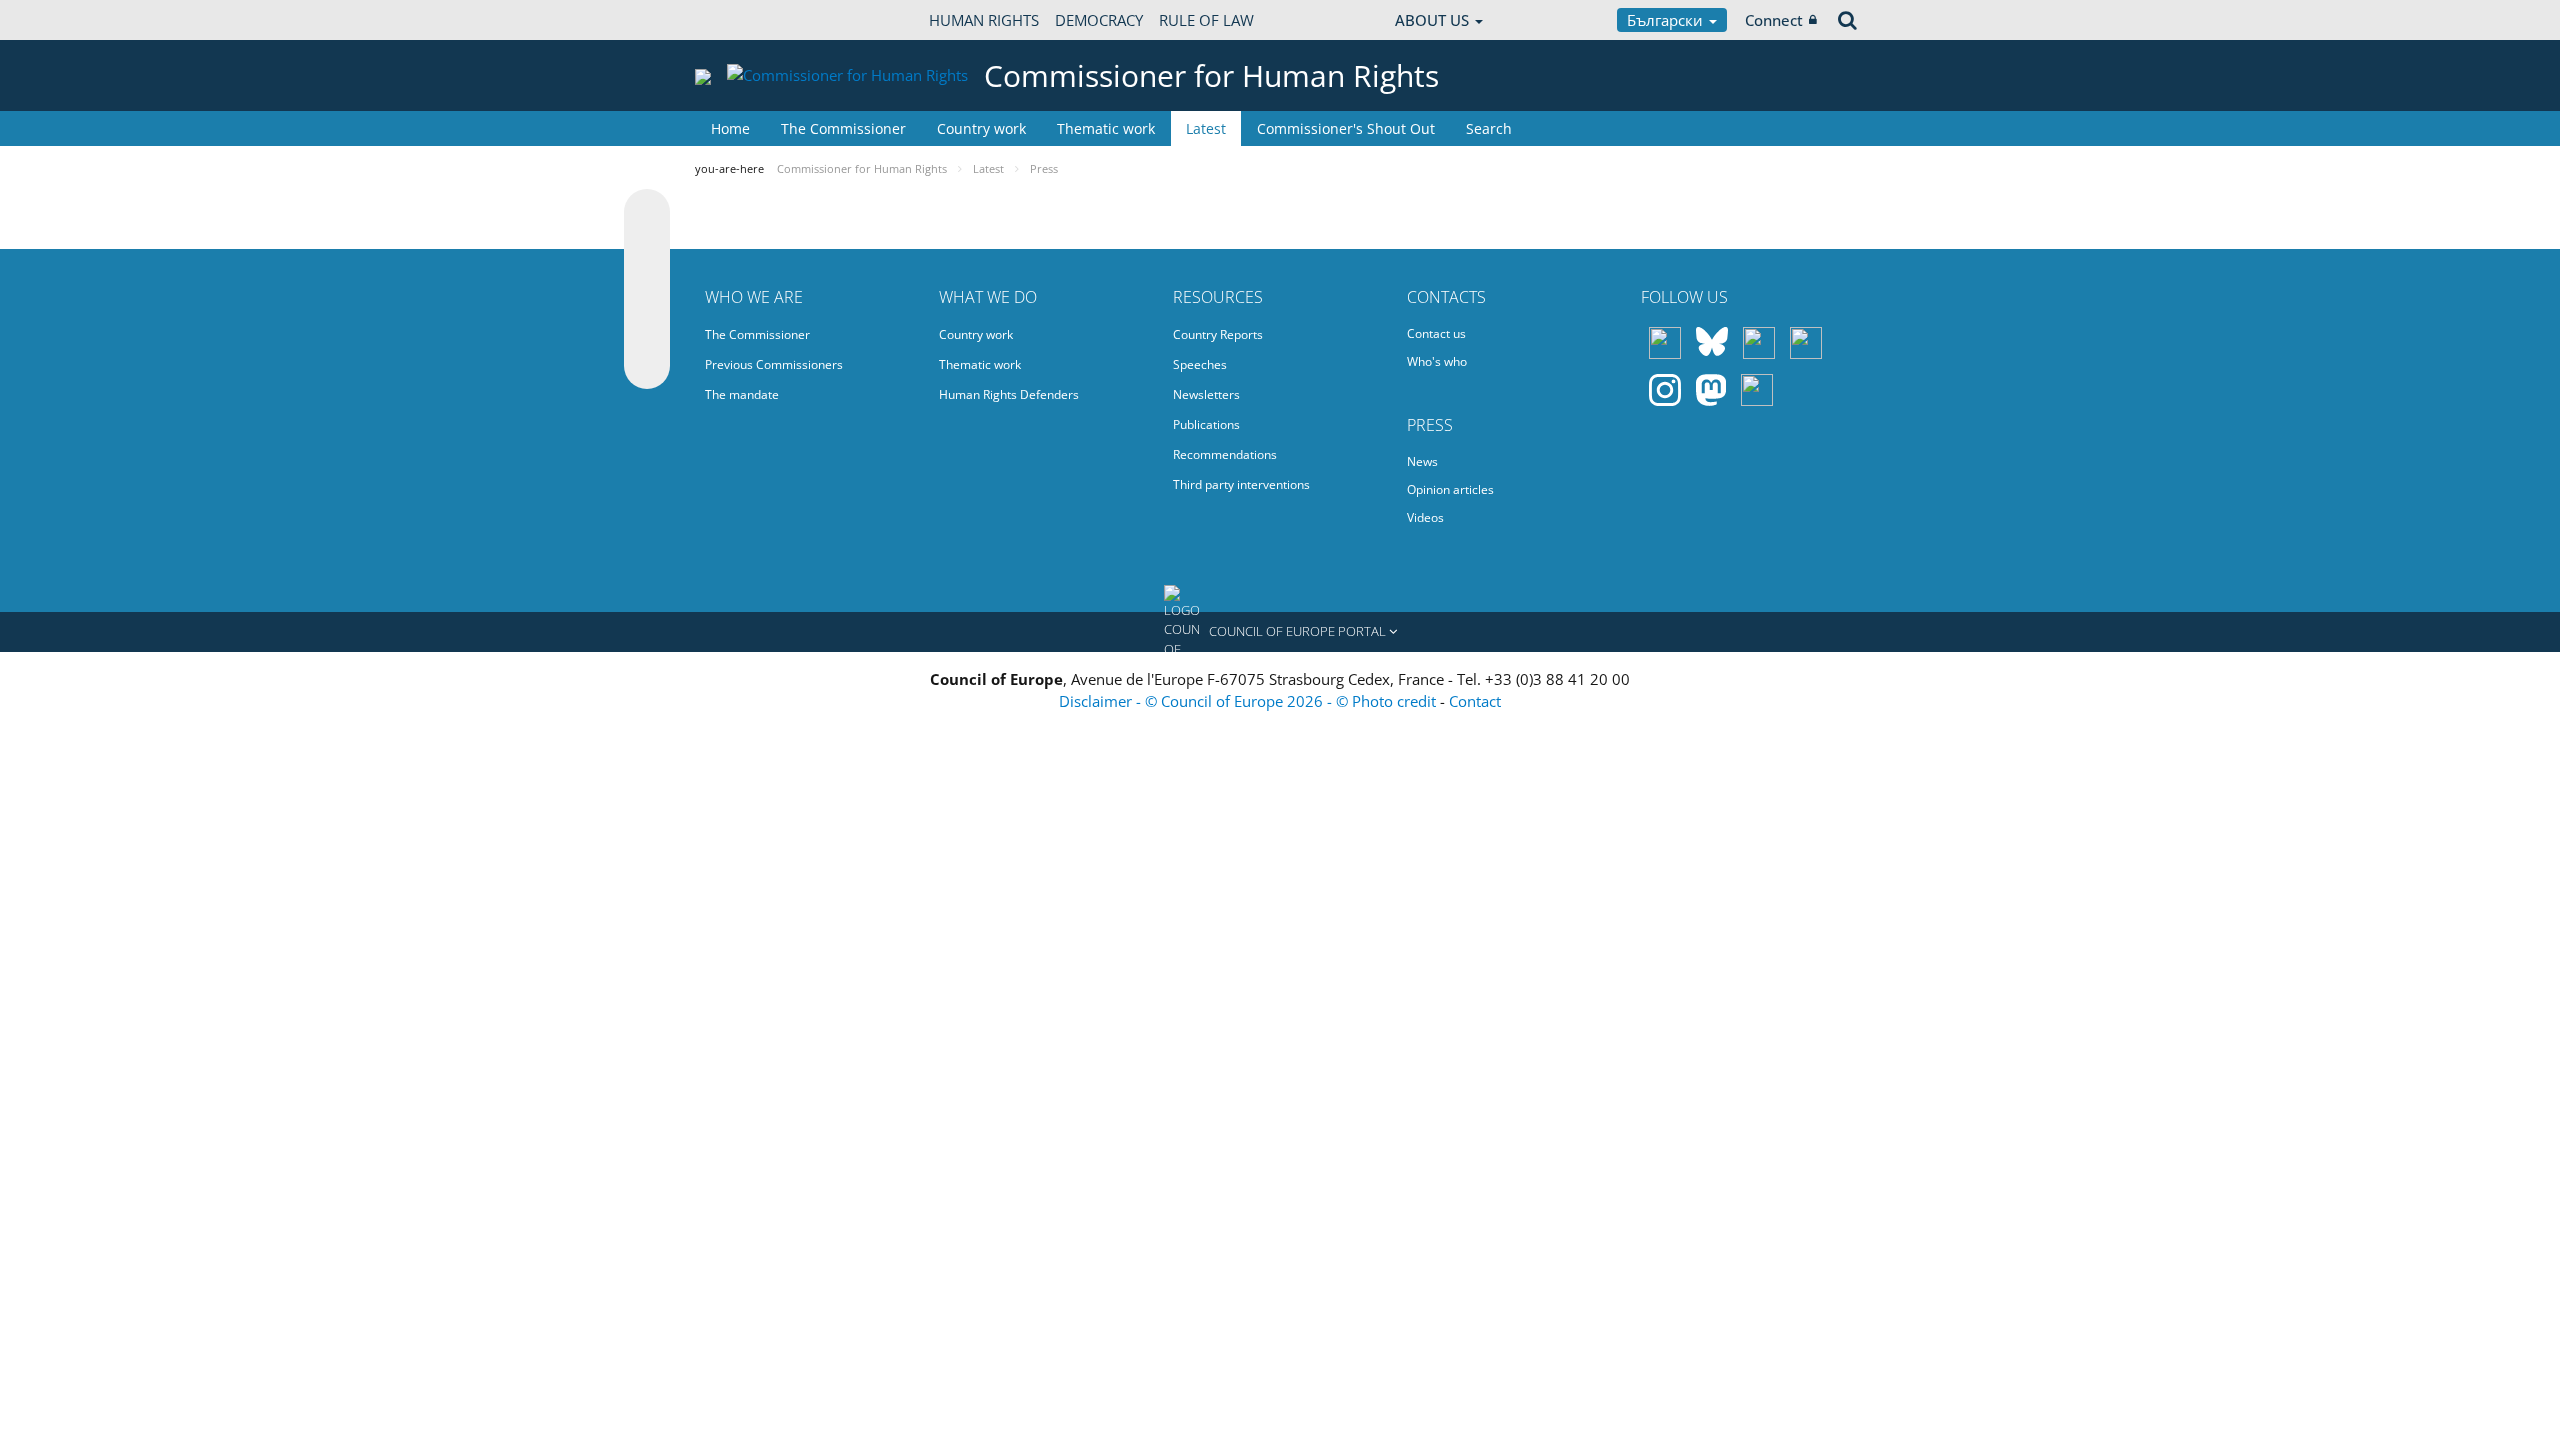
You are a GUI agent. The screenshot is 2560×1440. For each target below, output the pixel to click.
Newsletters (1206, 394)
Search (1489, 128)
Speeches (1200, 364)
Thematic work (1106, 128)
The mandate (742, 394)
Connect (1774, 20)
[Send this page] (647, 366)
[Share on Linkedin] (647, 328)
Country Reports (1218, 334)
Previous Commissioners (774, 364)
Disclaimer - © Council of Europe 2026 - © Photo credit (1249, 701)
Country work (981, 128)
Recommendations (1225, 454)
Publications (1206, 424)
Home (730, 128)
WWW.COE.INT (745, 20)
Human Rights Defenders (1009, 394)
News (1422, 461)
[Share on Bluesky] (647, 214)
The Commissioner (843, 128)
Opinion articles (1450, 489)
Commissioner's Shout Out (1346, 128)
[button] (1280, 632)
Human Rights (984, 20)
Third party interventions (1241, 484)
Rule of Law (1206, 20)
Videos (1425, 517)
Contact (1475, 701)
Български (1667, 20)
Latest (1206, 128)
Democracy (1099, 20)
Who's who (1437, 361)
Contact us (1436, 333)
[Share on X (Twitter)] (647, 252)
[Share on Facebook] (647, 290)
